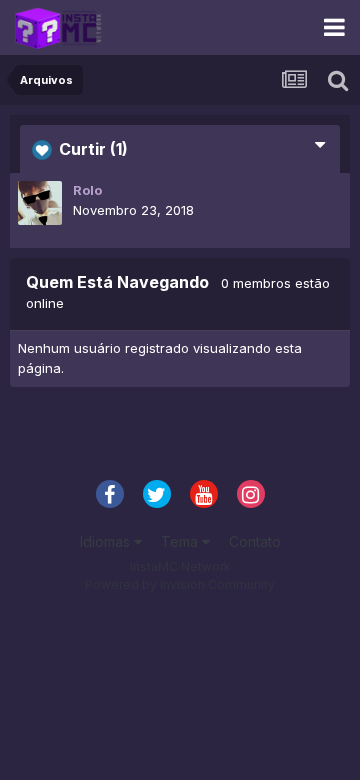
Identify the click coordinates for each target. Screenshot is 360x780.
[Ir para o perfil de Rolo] (40, 203)
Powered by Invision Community (180, 584)
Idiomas (107, 541)
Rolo (87, 190)
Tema (181, 541)
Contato (255, 541)
